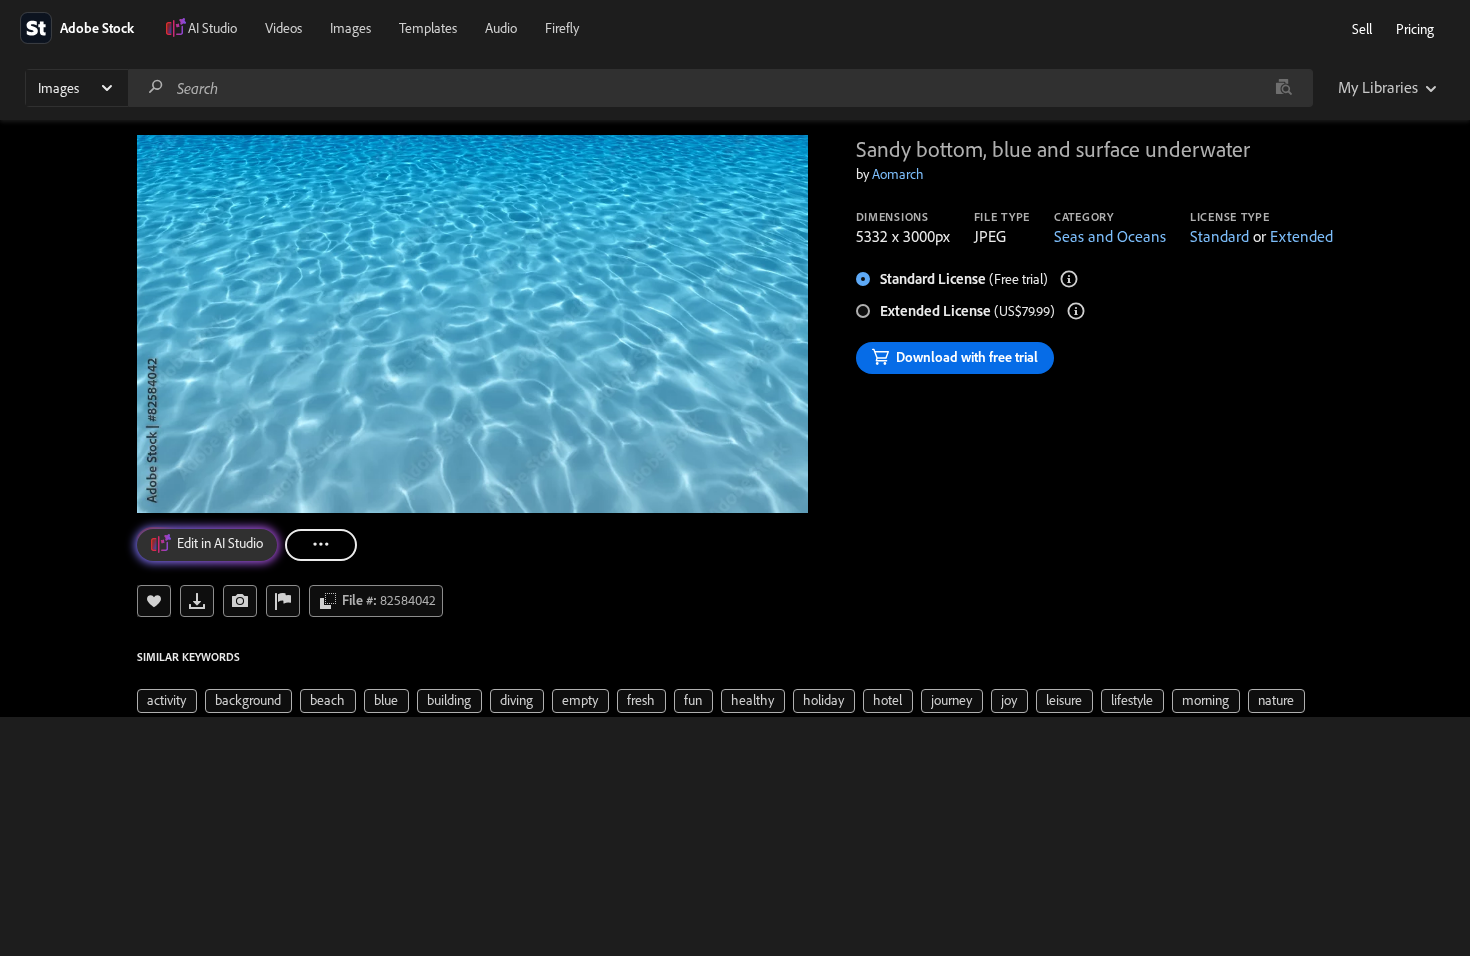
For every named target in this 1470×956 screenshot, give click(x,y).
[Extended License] (1076, 311)
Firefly (562, 28)
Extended (1301, 236)
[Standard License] (1069, 279)
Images (350, 28)
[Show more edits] (321, 545)
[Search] (156, 87)
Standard (1219, 236)
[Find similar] (1283, 88)
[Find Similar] (240, 601)
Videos (283, 28)
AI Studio (212, 28)
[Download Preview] (197, 601)
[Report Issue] (283, 601)
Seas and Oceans (1110, 236)
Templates (428, 28)
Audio (501, 28)
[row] (167, 701)
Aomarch (898, 174)
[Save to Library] (154, 601)
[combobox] (720, 88)
